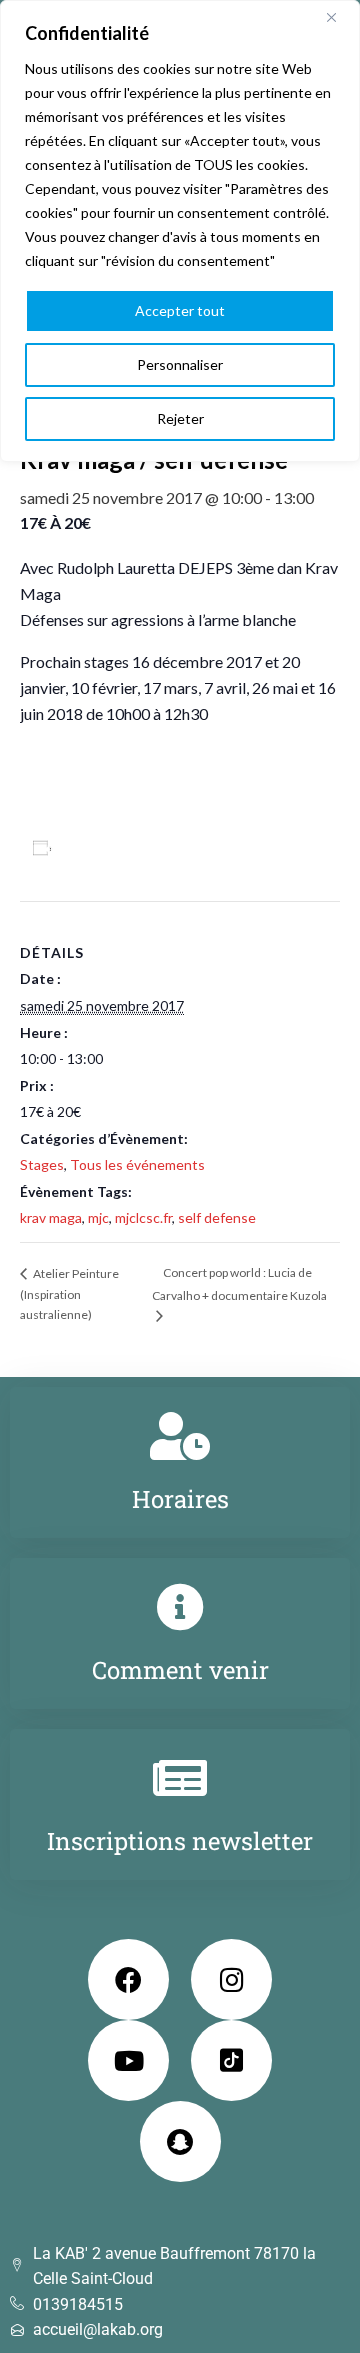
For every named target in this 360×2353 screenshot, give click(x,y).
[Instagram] (231, 1979)
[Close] (339, 17)
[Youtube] (128, 2060)
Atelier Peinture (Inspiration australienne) (69, 1294)
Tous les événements (137, 1164)
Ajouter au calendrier (136, 847)
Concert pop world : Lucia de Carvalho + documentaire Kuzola (239, 1283)
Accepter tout (180, 310)
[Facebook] (128, 1979)
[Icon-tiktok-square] (231, 2060)
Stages (42, 1164)
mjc (98, 1217)
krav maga (51, 1217)
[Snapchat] (180, 2141)
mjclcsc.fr (143, 1217)
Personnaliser (180, 364)
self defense (217, 1217)
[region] (180, 231)
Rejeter (180, 418)
